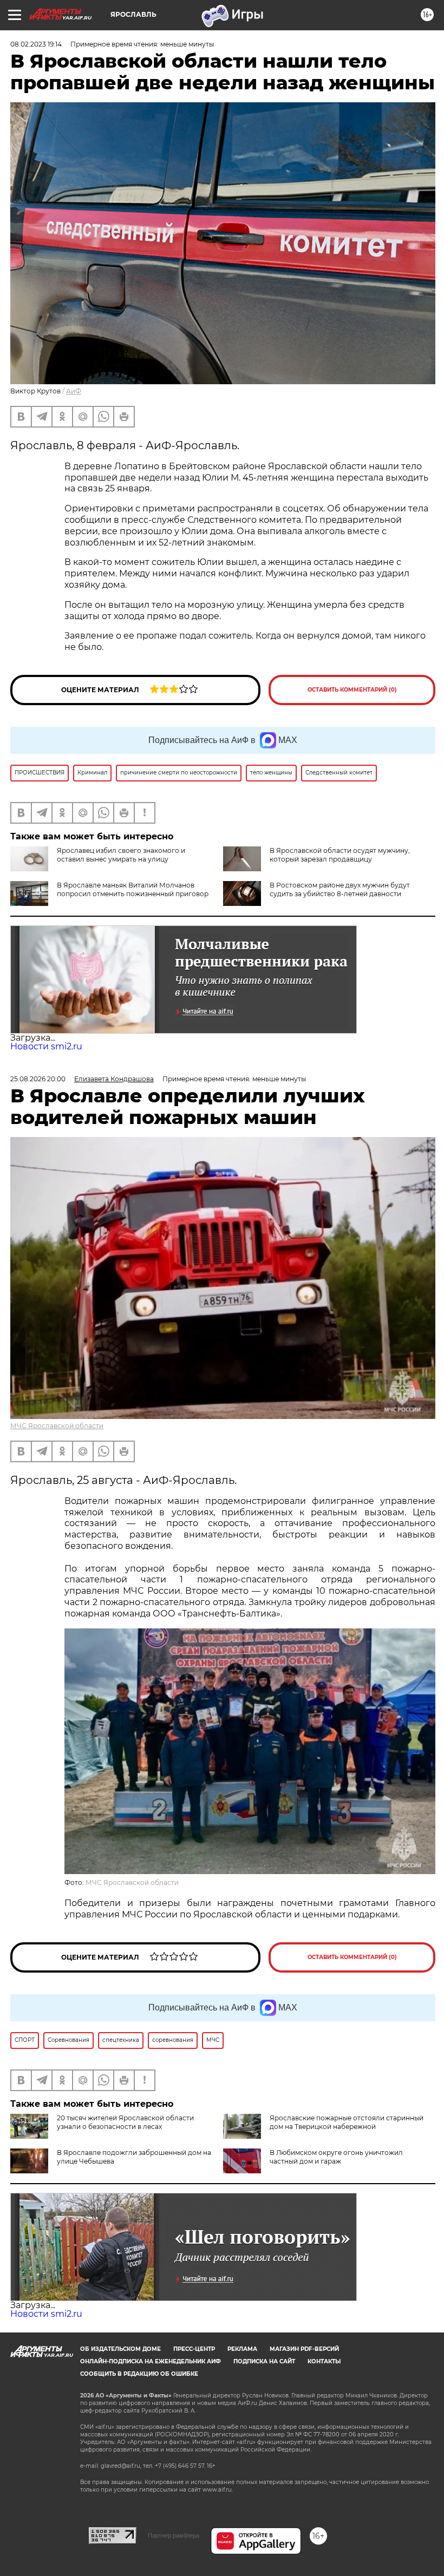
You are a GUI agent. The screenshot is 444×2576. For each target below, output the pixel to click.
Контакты (324, 2361)
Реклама (242, 2349)
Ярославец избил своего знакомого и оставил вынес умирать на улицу (121, 855)
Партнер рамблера (174, 2535)
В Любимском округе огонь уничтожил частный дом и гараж (336, 2157)
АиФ (74, 391)
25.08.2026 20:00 (38, 1079)
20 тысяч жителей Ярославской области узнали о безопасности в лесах (125, 2122)
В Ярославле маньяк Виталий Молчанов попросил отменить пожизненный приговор (133, 889)
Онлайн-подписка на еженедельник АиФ (151, 2361)
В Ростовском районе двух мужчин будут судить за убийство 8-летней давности (340, 889)
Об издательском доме (120, 2349)
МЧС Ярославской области (57, 1426)
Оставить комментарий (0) (352, 690)
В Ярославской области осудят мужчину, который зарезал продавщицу (340, 855)
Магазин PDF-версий (304, 2349)
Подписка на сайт (264, 2361)
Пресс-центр (194, 2349)
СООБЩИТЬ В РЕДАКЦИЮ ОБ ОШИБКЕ (139, 2374)
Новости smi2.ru (46, 1046)
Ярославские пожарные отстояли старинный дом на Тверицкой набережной (347, 2122)
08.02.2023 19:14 (36, 44)
